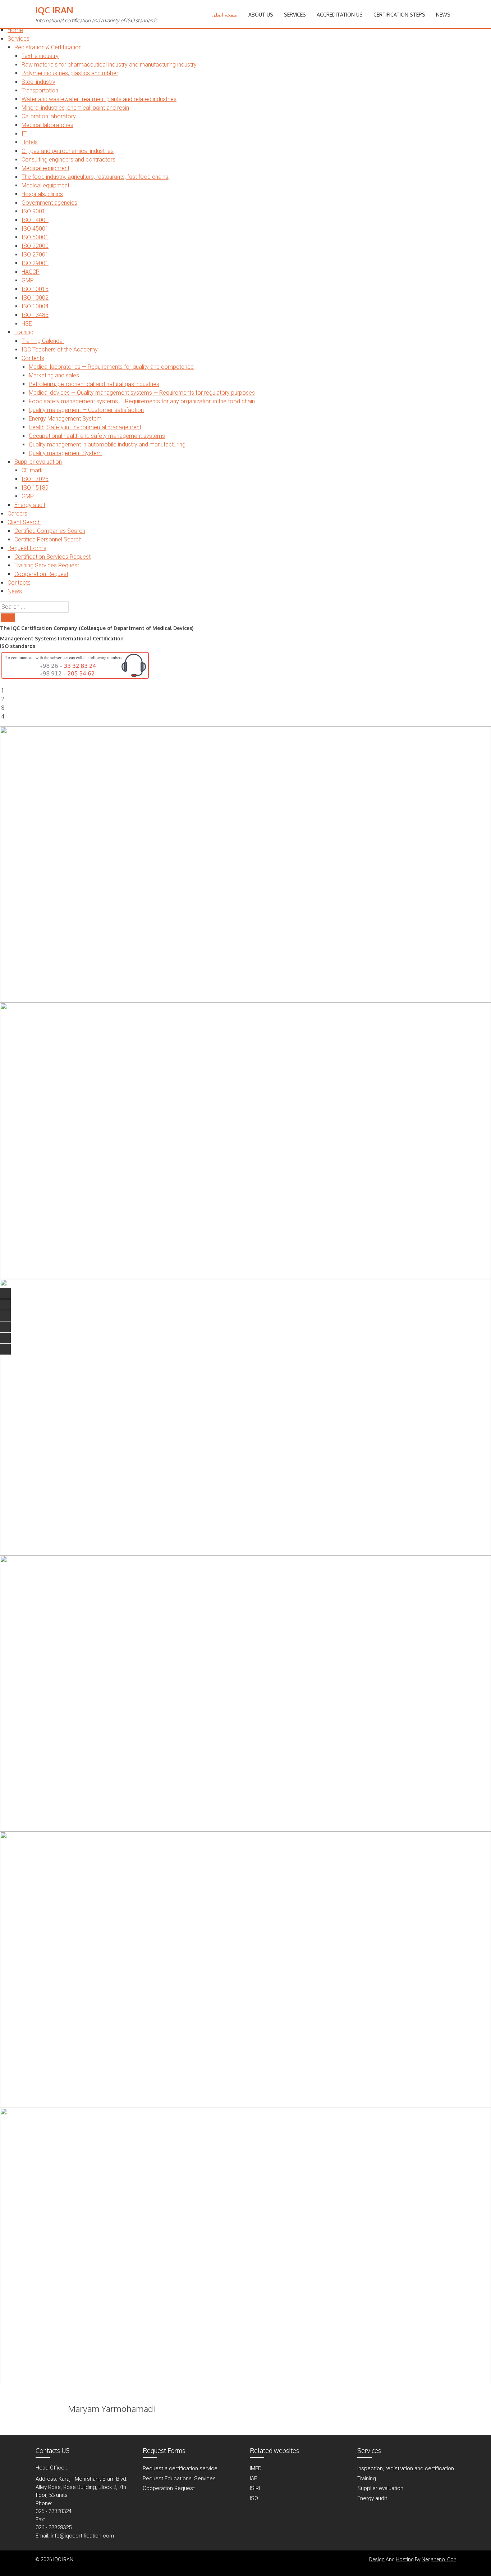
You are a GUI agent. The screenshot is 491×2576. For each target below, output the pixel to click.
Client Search (24, 522)
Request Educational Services (179, 2479)
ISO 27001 (35, 255)
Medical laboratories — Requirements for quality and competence (111, 367)
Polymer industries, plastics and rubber (70, 73)
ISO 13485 (35, 315)
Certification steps (399, 15)
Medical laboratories (47, 125)
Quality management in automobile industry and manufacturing (107, 445)
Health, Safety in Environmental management (85, 427)
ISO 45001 (35, 229)
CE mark (32, 470)
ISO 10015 (35, 289)
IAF (253, 2479)
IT (24, 134)
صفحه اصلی (224, 15)
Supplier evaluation (38, 462)
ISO (254, 2498)
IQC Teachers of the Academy (60, 350)
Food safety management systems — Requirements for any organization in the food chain (142, 401)
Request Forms (27, 548)
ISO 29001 (35, 263)
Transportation (40, 90)
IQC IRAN (54, 10)
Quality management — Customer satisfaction (86, 410)
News (15, 591)
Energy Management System (65, 419)
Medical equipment (45, 168)
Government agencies (49, 203)
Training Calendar (43, 341)
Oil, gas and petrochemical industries (68, 151)
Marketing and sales (54, 375)
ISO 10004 (35, 306)
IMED (256, 2468)
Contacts (19, 583)
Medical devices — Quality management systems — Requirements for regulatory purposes (142, 393)
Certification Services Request (52, 557)
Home (15, 30)
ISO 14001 (35, 220)
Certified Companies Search (50, 531)
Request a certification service (180, 2468)
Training (24, 332)
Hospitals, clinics (42, 194)
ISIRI (255, 2488)
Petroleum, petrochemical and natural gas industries (94, 384)
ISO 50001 (35, 237)
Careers (17, 514)
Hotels (30, 142)
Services (19, 39)
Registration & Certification (48, 47)
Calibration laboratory (49, 116)
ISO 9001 (33, 211)
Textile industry (40, 56)
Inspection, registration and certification (406, 2468)
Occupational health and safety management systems (97, 436)
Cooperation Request (41, 574)
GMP (28, 280)
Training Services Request (47, 565)
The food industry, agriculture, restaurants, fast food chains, (95, 177)
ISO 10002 (35, 298)
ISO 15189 (35, 488)
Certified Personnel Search (48, 539)
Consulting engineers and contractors (68, 160)
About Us (261, 15)
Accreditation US (340, 15)
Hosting (405, 2559)
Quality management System (65, 453)
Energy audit (30, 505)
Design (377, 2559)
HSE (27, 324)
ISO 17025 (35, 479)
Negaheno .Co (439, 2559)
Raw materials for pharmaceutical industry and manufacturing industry (109, 65)
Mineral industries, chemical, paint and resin (75, 108)
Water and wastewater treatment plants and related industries (99, 99)
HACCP (31, 272)
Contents (33, 358)
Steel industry (38, 82)
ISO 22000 (35, 246)
